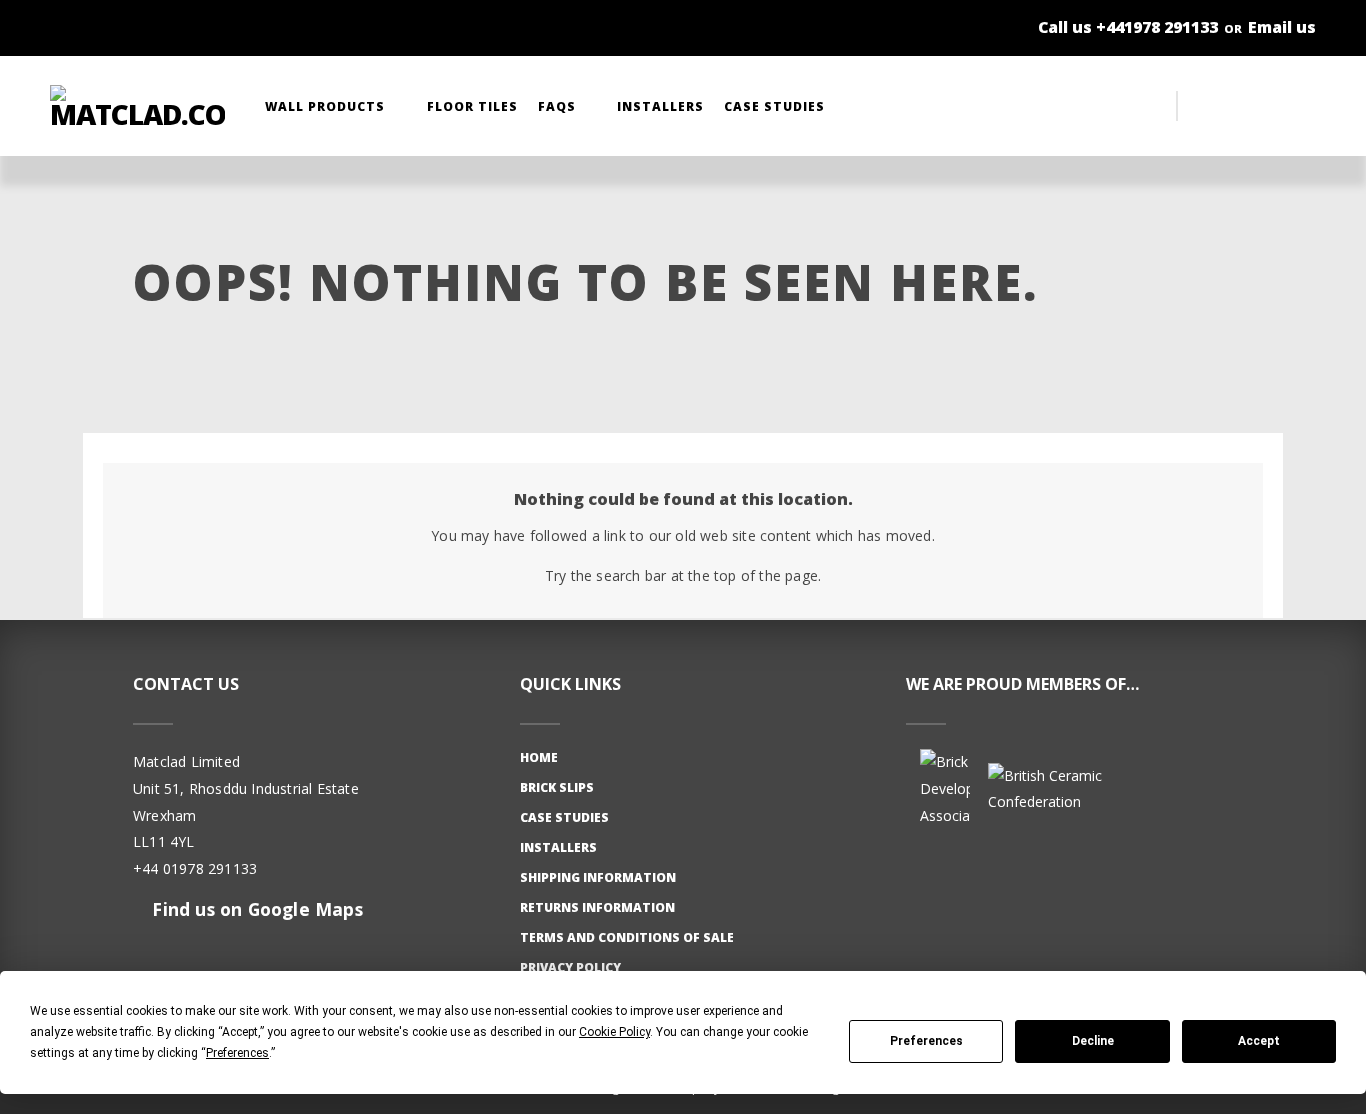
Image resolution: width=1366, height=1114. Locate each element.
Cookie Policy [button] (614, 1032)
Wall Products (327, 106)
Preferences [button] (237, 1053)
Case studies (564, 817)
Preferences (926, 1041)
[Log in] (1256, 106)
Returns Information (597, 907)
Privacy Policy (570, 967)
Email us (1282, 27)
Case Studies (776, 106)
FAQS (559, 106)
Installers (660, 106)
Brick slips (557, 787)
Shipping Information (598, 877)
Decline (1093, 1041)
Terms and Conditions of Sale (627, 937)
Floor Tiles (472, 106)
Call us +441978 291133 (1128, 27)
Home (539, 757)
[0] (1296, 106)
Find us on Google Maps (255, 909)
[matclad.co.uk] (137, 106)
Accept (1259, 1041)
